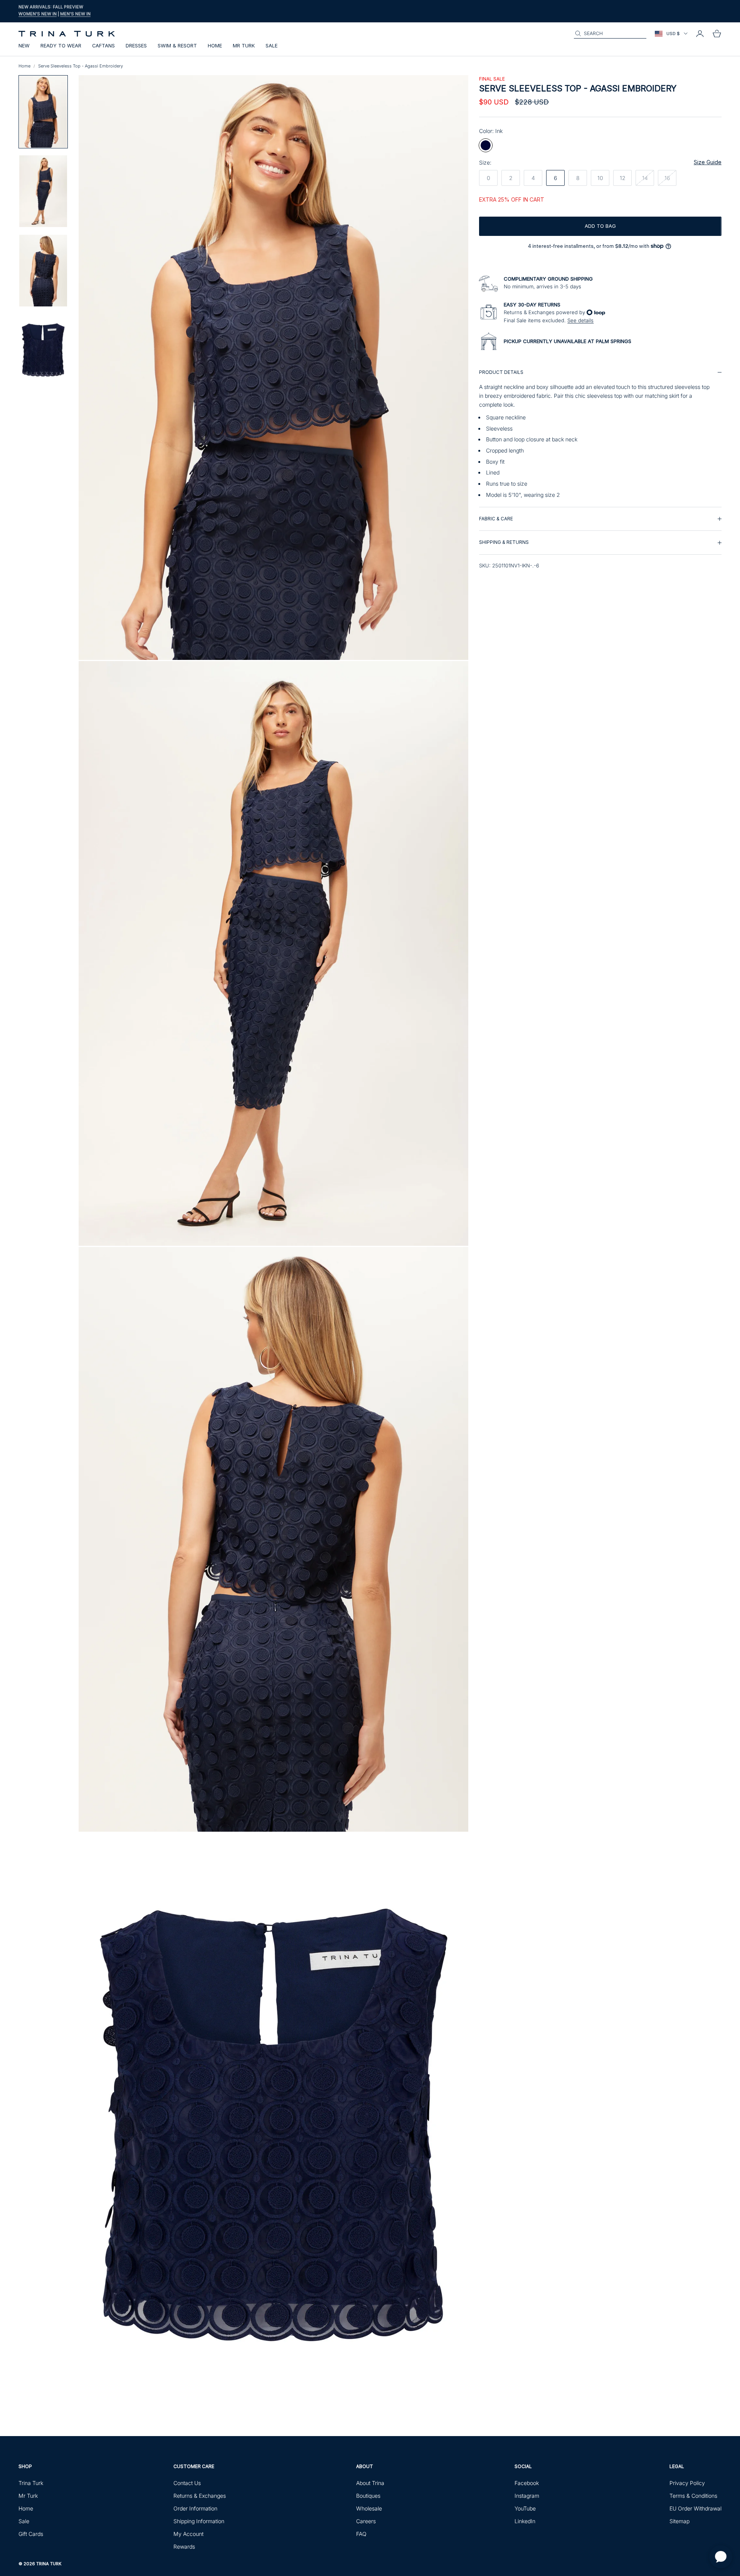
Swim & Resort (177, 46)
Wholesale (369, 2508)
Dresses (136, 46)
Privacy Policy (687, 2483)
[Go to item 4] (43, 350)
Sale (272, 46)
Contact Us (187, 2483)
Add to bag (600, 226)
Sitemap (679, 2521)
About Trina (370, 2483)
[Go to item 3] (43, 271)
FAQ (361, 2534)
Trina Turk (31, 2483)
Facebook (527, 2483)
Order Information (195, 2508)
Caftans (103, 46)
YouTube (525, 2508)
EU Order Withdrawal (695, 2508)
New (24, 46)
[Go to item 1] (43, 112)
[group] (600, 434)
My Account (188, 2534)
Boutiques (368, 2496)
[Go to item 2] (43, 191)
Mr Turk (244, 46)
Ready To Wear (61, 46)
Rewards (184, 2547)
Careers (366, 2521)
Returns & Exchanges (200, 2496)
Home (215, 46)
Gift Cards (31, 2534)
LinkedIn (525, 2521)
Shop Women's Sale (42, 15)
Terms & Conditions (693, 2496)
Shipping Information (199, 2521)
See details (580, 320)
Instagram (527, 2496)
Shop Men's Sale (89, 15)
